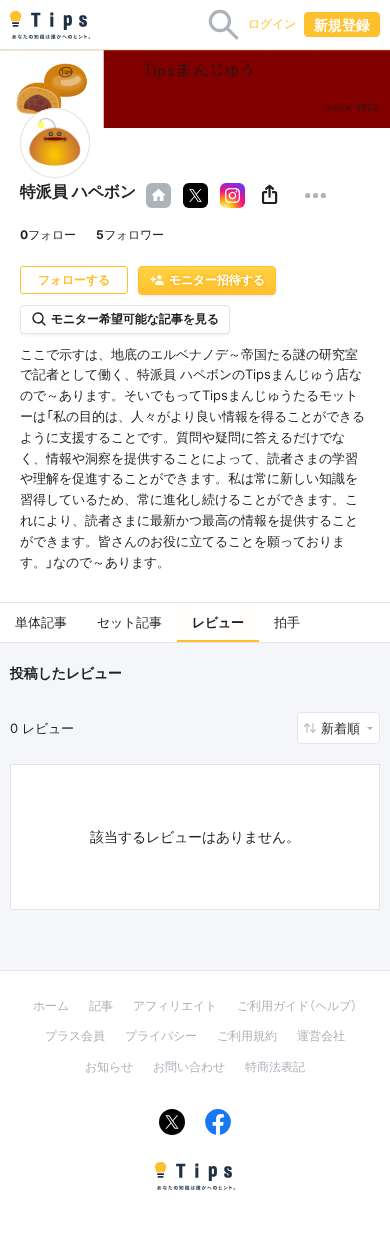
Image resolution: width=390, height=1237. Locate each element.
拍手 (287, 622)
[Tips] (50, 25)
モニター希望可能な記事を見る (135, 318)
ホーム (51, 1005)
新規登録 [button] (342, 24)
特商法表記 (275, 1066)
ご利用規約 (247, 1035)
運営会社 (321, 1035)
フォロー (48, 234)
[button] (269, 195)
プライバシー (161, 1035)
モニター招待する (217, 279)
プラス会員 (75, 1035)
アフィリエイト (175, 1005)
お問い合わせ (189, 1066)
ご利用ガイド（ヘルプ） (297, 1005)
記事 (101, 1005)
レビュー (218, 622)
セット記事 (129, 622)
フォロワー (130, 234)
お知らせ (109, 1066)
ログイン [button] (272, 23)
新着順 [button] (342, 728)
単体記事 (41, 622)
